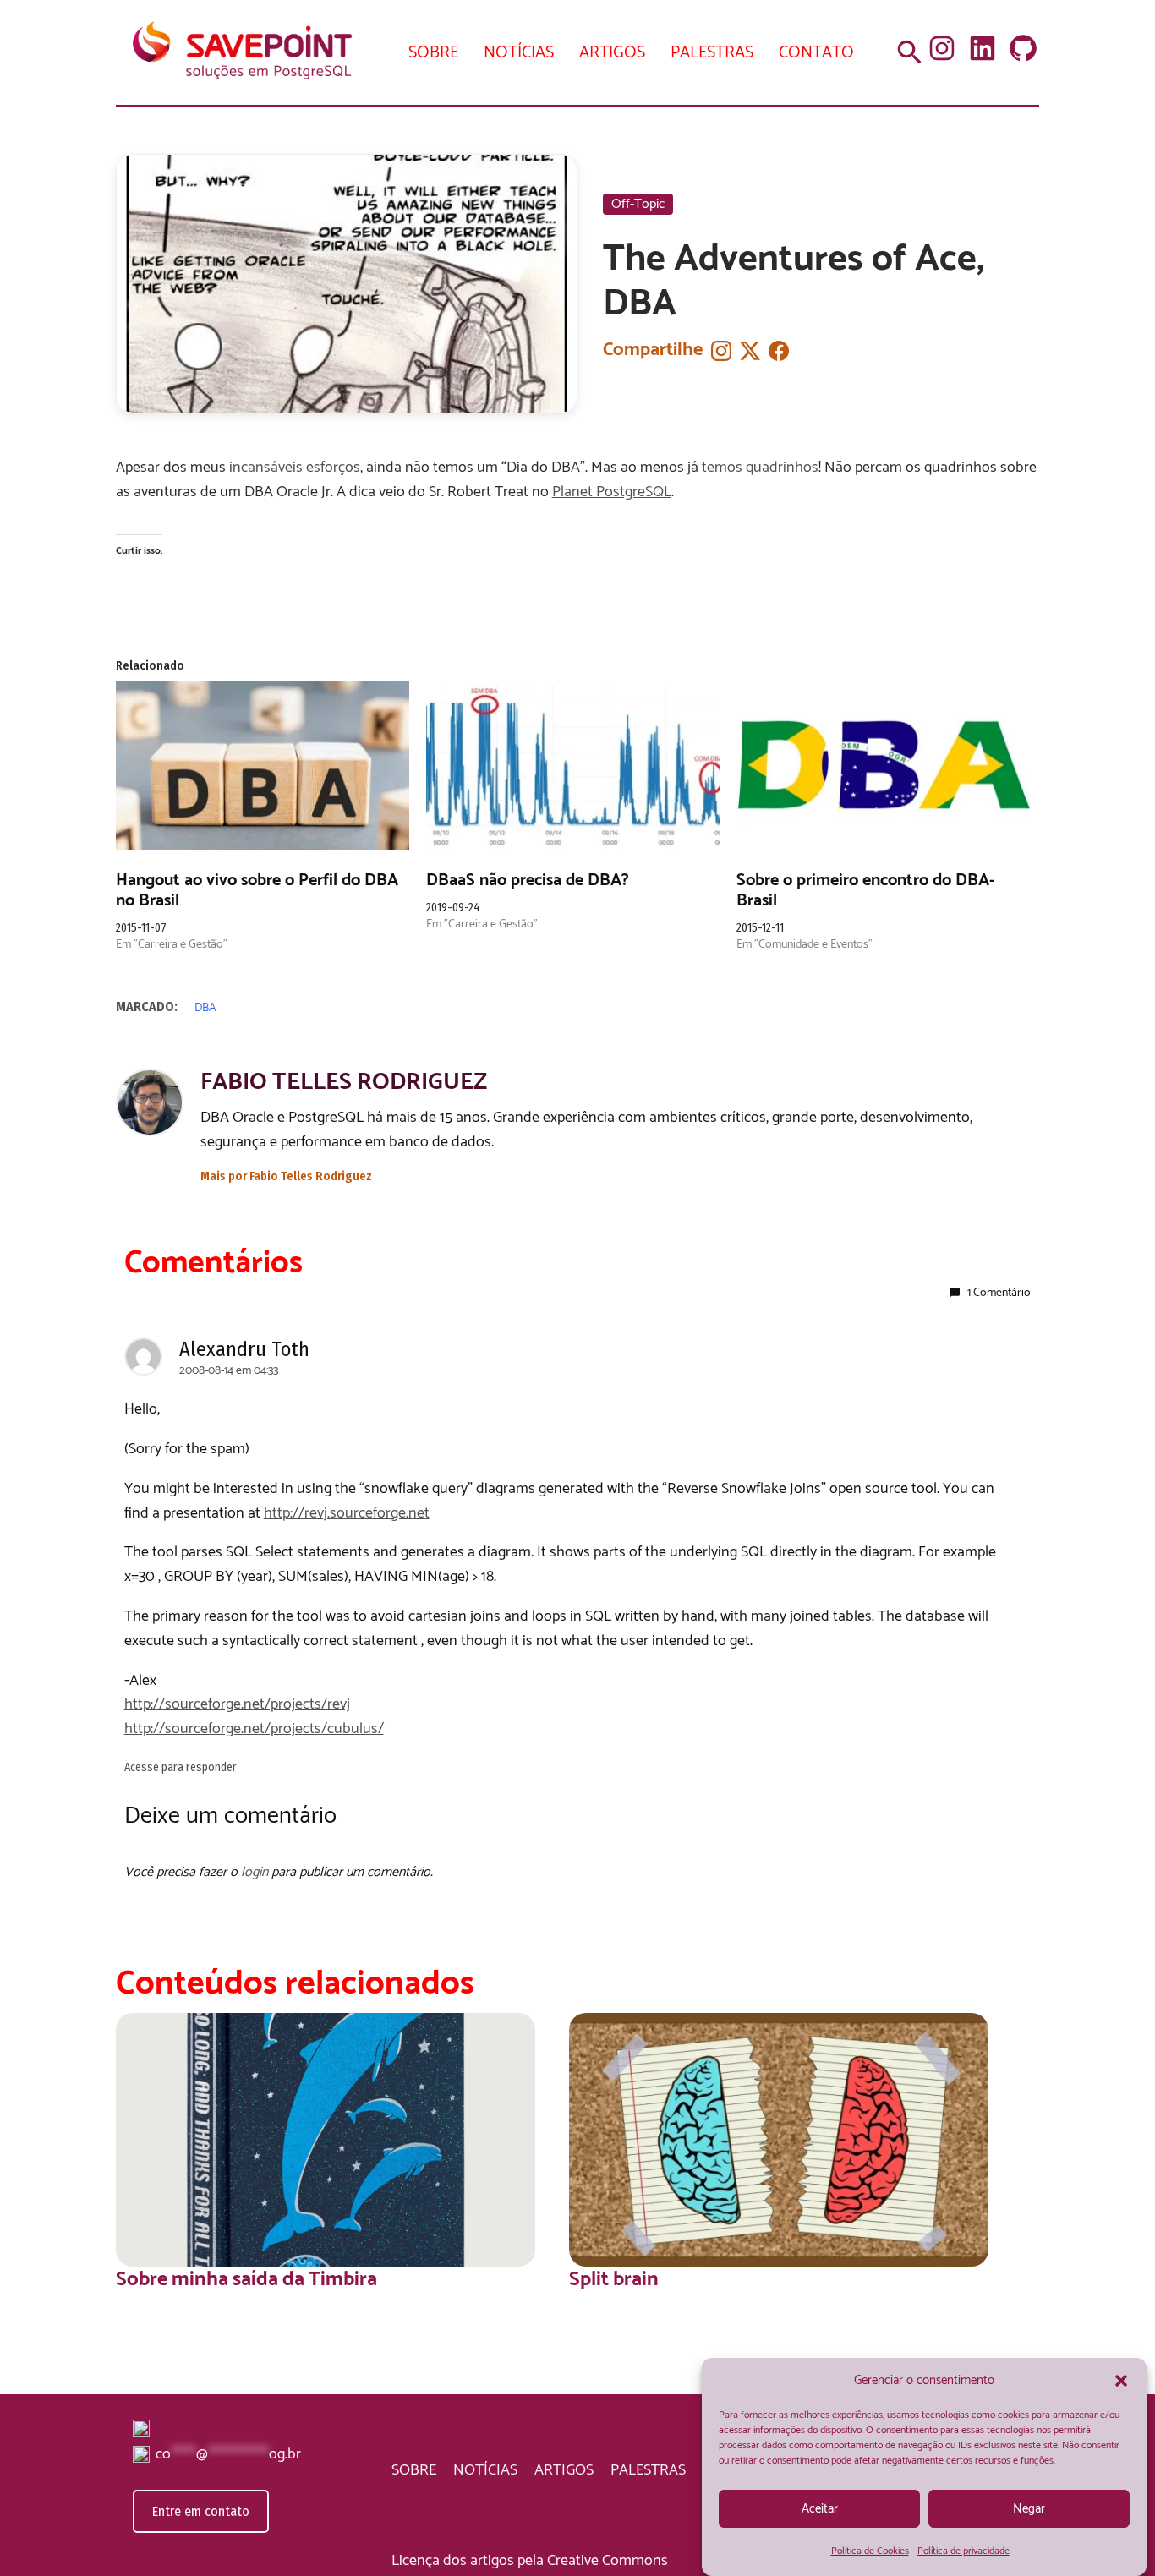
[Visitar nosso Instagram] (721, 350)
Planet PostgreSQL (612, 492)
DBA (205, 1009)
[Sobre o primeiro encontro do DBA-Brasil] (883, 765)
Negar (1029, 2509)
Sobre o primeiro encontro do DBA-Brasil (866, 891)
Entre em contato (201, 2511)
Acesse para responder (181, 1767)
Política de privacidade (963, 2551)
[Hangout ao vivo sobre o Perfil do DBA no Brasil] (263, 765)
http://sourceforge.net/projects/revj (237, 1704)
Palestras (712, 53)
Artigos (612, 53)
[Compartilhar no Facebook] (779, 350)
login (255, 1872)
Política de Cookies (870, 2551)
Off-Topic (638, 204)
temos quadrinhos (760, 468)
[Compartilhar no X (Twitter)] (750, 350)
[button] (1121, 2381)
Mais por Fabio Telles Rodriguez (286, 1176)
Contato (816, 53)
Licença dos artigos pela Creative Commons (530, 2561)
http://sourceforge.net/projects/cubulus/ (254, 1729)
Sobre (433, 53)
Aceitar (820, 2509)
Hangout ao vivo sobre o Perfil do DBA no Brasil (257, 891)
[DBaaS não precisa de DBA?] (573, 765)
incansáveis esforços (295, 468)
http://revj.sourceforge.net (347, 1513)
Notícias (519, 53)
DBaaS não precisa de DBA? (528, 881)
